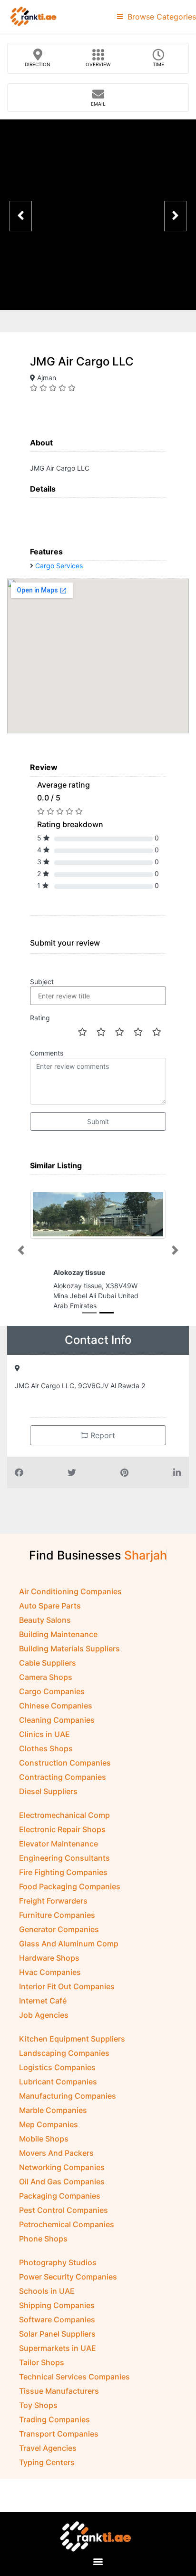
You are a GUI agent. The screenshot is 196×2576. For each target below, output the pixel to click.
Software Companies (57, 2319)
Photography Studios (58, 2262)
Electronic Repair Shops (62, 1829)
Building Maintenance (58, 1634)
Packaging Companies (60, 2196)
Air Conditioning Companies (70, 1591)
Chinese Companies (56, 1706)
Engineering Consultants (64, 1858)
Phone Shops (43, 2239)
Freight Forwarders (53, 1901)
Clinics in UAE (44, 1734)
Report (102, 1435)
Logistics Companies (57, 2067)
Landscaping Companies (64, 2053)
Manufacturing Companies (68, 2096)
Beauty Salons (45, 1620)
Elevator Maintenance (59, 1844)
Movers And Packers (56, 2153)
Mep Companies (49, 2124)
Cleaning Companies (57, 1720)
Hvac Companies (50, 1972)
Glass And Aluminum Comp (69, 1944)
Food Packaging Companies (70, 1886)
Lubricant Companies (58, 2082)
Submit (98, 1121)
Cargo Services (59, 566)
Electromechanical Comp (64, 1815)
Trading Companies (54, 2419)
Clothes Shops (46, 1748)
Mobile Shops (44, 2139)
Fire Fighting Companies (63, 1872)
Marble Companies (53, 2110)
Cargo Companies (52, 1691)
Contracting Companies (63, 1777)
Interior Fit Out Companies (67, 1986)
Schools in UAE (47, 2291)
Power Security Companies (68, 2277)
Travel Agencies (48, 2448)
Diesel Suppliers (48, 1791)
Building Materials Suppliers (69, 1648)
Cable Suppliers (48, 1663)
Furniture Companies (57, 1915)
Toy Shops (38, 2405)
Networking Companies (62, 2167)
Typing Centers (47, 2462)
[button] (21, 1250)
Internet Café (43, 2001)
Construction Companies (65, 1763)
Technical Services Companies (74, 2377)
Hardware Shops (49, 1958)
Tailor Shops (42, 2362)
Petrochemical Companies (67, 2224)
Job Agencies (44, 2015)
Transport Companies (59, 2434)
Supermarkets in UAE (58, 2348)
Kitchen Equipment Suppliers (72, 2039)
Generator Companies (59, 1929)
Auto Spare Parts (50, 1606)
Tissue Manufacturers (59, 2391)
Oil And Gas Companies (62, 2181)
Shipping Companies (57, 2305)
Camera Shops (46, 1677)
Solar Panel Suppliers (57, 2334)
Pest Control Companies (64, 2210)
